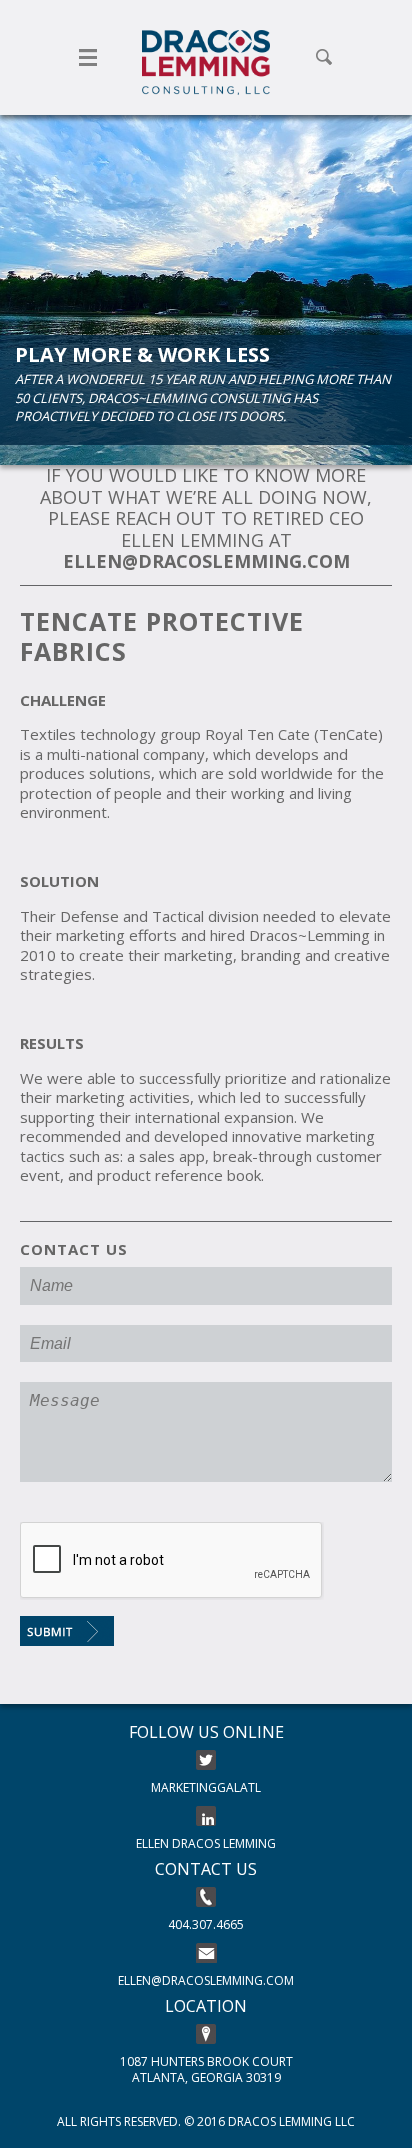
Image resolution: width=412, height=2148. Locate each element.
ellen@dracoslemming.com (206, 1980)
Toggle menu (88, 57)
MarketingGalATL (206, 1787)
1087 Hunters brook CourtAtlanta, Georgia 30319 (206, 2069)
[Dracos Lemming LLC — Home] (206, 62)
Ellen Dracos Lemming (206, 1843)
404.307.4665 (206, 1924)
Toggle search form (324, 57)
